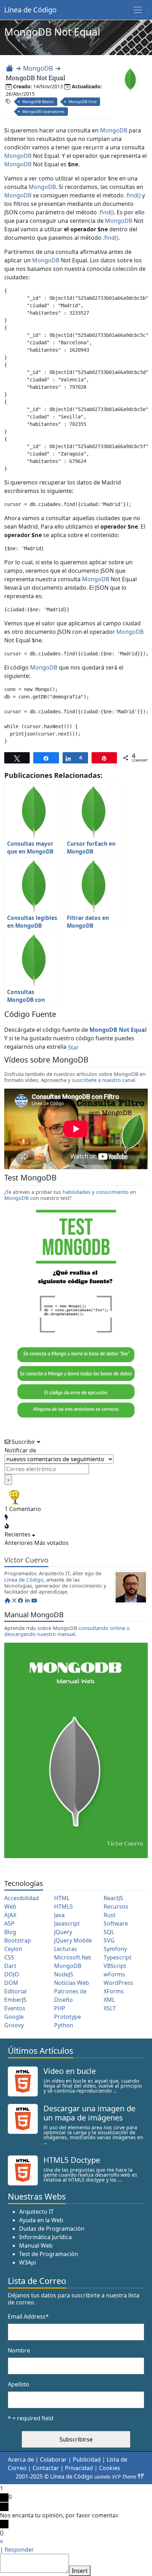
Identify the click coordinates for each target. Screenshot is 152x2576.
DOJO (12, 1974)
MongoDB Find (83, 102)
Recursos (116, 1906)
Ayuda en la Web (41, 2220)
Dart (10, 1966)
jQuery (63, 1932)
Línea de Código (30, 10)
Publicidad (87, 2459)
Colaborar (53, 2459)
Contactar (46, 2468)
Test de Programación (49, 2254)
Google (14, 2017)
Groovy (14, 2025)
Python (64, 2025)
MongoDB (38, 68)
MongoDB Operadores (43, 111)
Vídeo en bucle (70, 2071)
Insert (80, 2571)
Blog (10, 1932)
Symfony (115, 1949)
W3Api (28, 2262)
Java (59, 1915)
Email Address (28, 2316)
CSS (9, 1957)
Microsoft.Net (73, 1957)
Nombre (19, 2350)
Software (116, 1923)
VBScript (115, 1966)
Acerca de (21, 2459)
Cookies (110, 2468)
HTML (62, 1898)
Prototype (68, 2017)
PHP (60, 2008)
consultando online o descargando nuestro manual (67, 1631)
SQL (109, 1932)
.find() (133, 195)
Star (73, 1047)
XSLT (110, 2008)
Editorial (15, 1991)
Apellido (19, 2384)
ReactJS (113, 1898)
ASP (9, 1923)
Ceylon (13, 1949)
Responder (19, 2550)
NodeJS (64, 1974)
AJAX (10, 1915)
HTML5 (63, 1906)
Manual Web (36, 2245)
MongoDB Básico (38, 102)
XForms (114, 1991)
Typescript (118, 1957)
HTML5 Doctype (72, 2160)
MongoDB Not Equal (118, 1030)
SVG (109, 1940)
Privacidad (79, 2468)
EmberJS (15, 2000)
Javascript (67, 1923)
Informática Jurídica (45, 2237)
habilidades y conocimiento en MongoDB (70, 1195)
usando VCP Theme (115, 2477)
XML (109, 2000)
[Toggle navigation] (138, 10)
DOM (11, 1983)
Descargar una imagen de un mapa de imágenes (89, 2113)
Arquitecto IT (36, 2212)
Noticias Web (72, 1983)
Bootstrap (18, 1940)
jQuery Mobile (73, 1940)
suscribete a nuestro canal (103, 1080)
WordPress (118, 1983)
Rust (110, 1915)
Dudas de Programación (52, 2229)
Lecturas (66, 1949)
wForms (114, 1974)
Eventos (15, 2008)
